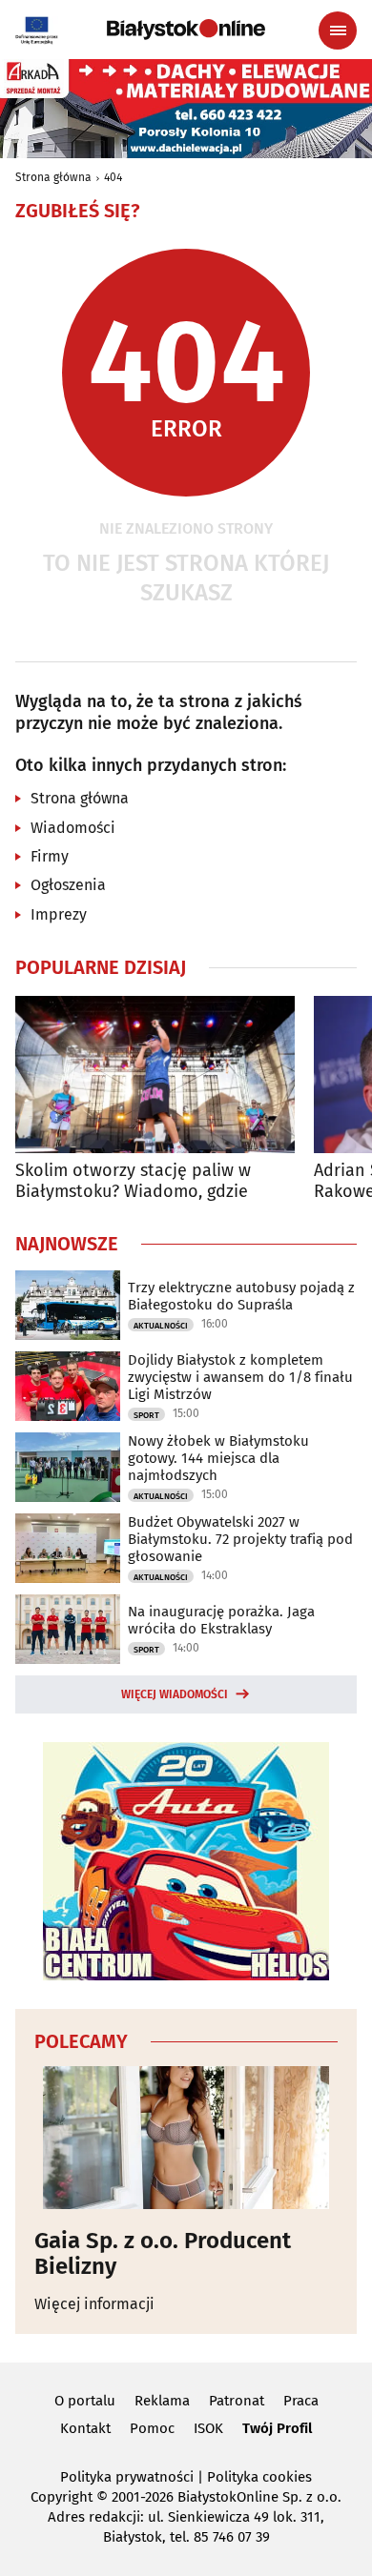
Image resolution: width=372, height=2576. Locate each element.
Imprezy (59, 914)
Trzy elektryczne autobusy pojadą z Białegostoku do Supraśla (241, 1296)
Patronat (237, 2401)
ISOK (208, 2428)
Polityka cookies (259, 2477)
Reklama (162, 2401)
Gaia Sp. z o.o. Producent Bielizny (163, 2253)
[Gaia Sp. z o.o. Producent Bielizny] (186, 2138)
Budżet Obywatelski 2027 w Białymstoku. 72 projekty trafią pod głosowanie (240, 1539)
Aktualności (161, 1326)
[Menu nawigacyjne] (338, 30)
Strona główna (53, 177)
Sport (146, 1415)
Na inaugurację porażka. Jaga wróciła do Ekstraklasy (221, 1620)
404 (113, 177)
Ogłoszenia (68, 885)
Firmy (50, 856)
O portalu (85, 2401)
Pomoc (152, 2428)
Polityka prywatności (127, 2477)
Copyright (62, 2497)
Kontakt (85, 2428)
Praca (301, 2401)
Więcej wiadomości (175, 1694)
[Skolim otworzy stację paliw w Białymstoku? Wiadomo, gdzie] (155, 1075)
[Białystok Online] (186, 30)
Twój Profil (277, 2428)
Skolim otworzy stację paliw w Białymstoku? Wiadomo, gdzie (133, 1181)
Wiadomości (73, 828)
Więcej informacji (94, 2304)
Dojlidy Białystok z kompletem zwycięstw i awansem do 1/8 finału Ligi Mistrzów (240, 1377)
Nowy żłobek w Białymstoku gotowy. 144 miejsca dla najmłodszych (218, 1458)
